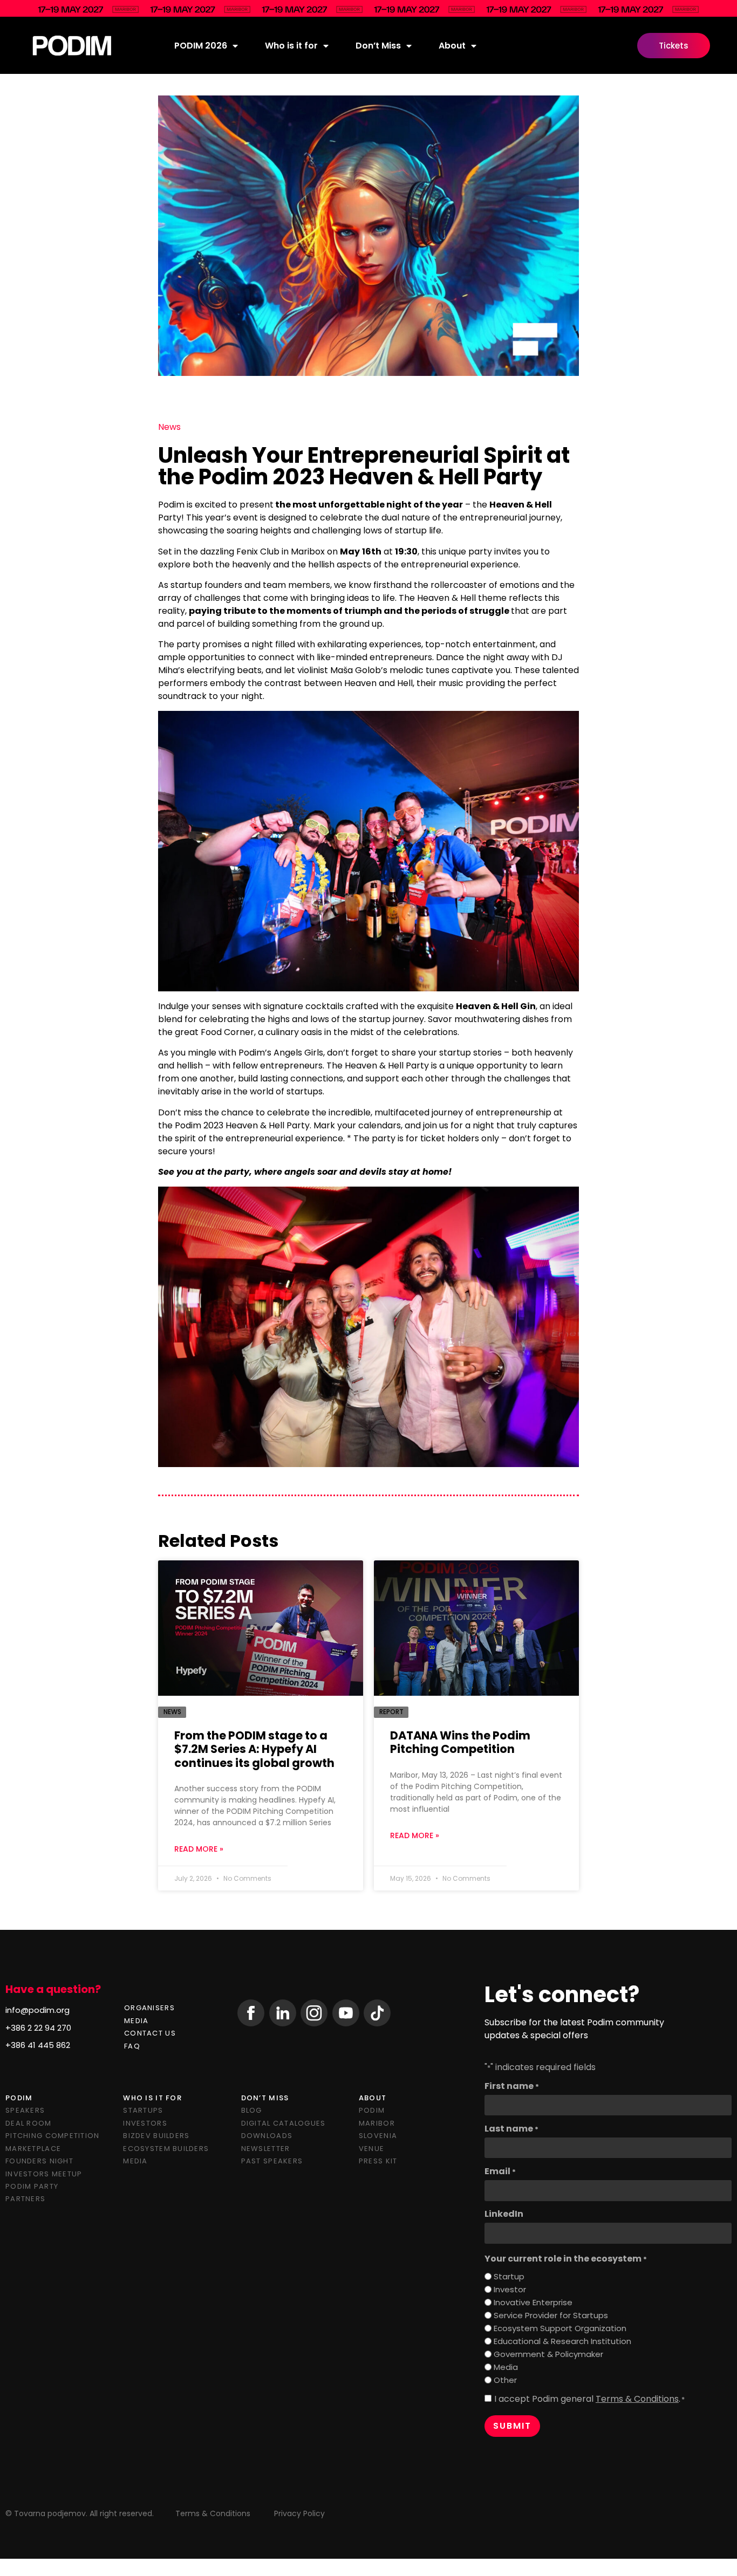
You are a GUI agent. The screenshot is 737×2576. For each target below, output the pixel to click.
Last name (511, 2129)
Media (506, 2367)
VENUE (371, 2149)
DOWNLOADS (267, 2136)
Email (500, 2171)
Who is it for (291, 46)
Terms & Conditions (637, 2399)
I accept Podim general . (589, 2399)
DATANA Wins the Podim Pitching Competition (460, 1742)
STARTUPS (143, 2110)
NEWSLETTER (266, 2149)
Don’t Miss (378, 46)
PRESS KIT (378, 2161)
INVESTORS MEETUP (44, 2174)
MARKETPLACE (33, 2149)
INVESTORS (145, 2123)
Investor (510, 2289)
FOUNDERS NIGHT (39, 2161)
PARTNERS (25, 2199)
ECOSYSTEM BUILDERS (166, 2149)
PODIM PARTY (32, 2186)
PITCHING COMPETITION (53, 2136)
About (452, 46)
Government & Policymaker (548, 2354)
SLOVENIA (378, 2136)
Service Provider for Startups (551, 2315)
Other (505, 2380)
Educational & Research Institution (562, 2341)
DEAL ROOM (29, 2123)
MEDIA (136, 2021)
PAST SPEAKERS (272, 2161)
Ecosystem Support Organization (560, 2328)
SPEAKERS (25, 2110)
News (169, 427)
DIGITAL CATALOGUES (284, 2123)
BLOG (252, 2110)
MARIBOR (377, 2123)
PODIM (372, 2110)
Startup (509, 2276)
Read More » (199, 1849)
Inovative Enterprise (533, 2302)
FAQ (132, 2046)
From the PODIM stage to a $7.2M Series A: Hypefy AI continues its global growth (254, 1749)
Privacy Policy (299, 2513)
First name (512, 2086)
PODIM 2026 (201, 46)
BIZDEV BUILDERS (156, 2136)
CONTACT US (150, 2033)
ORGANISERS (149, 2008)
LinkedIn (504, 2214)
